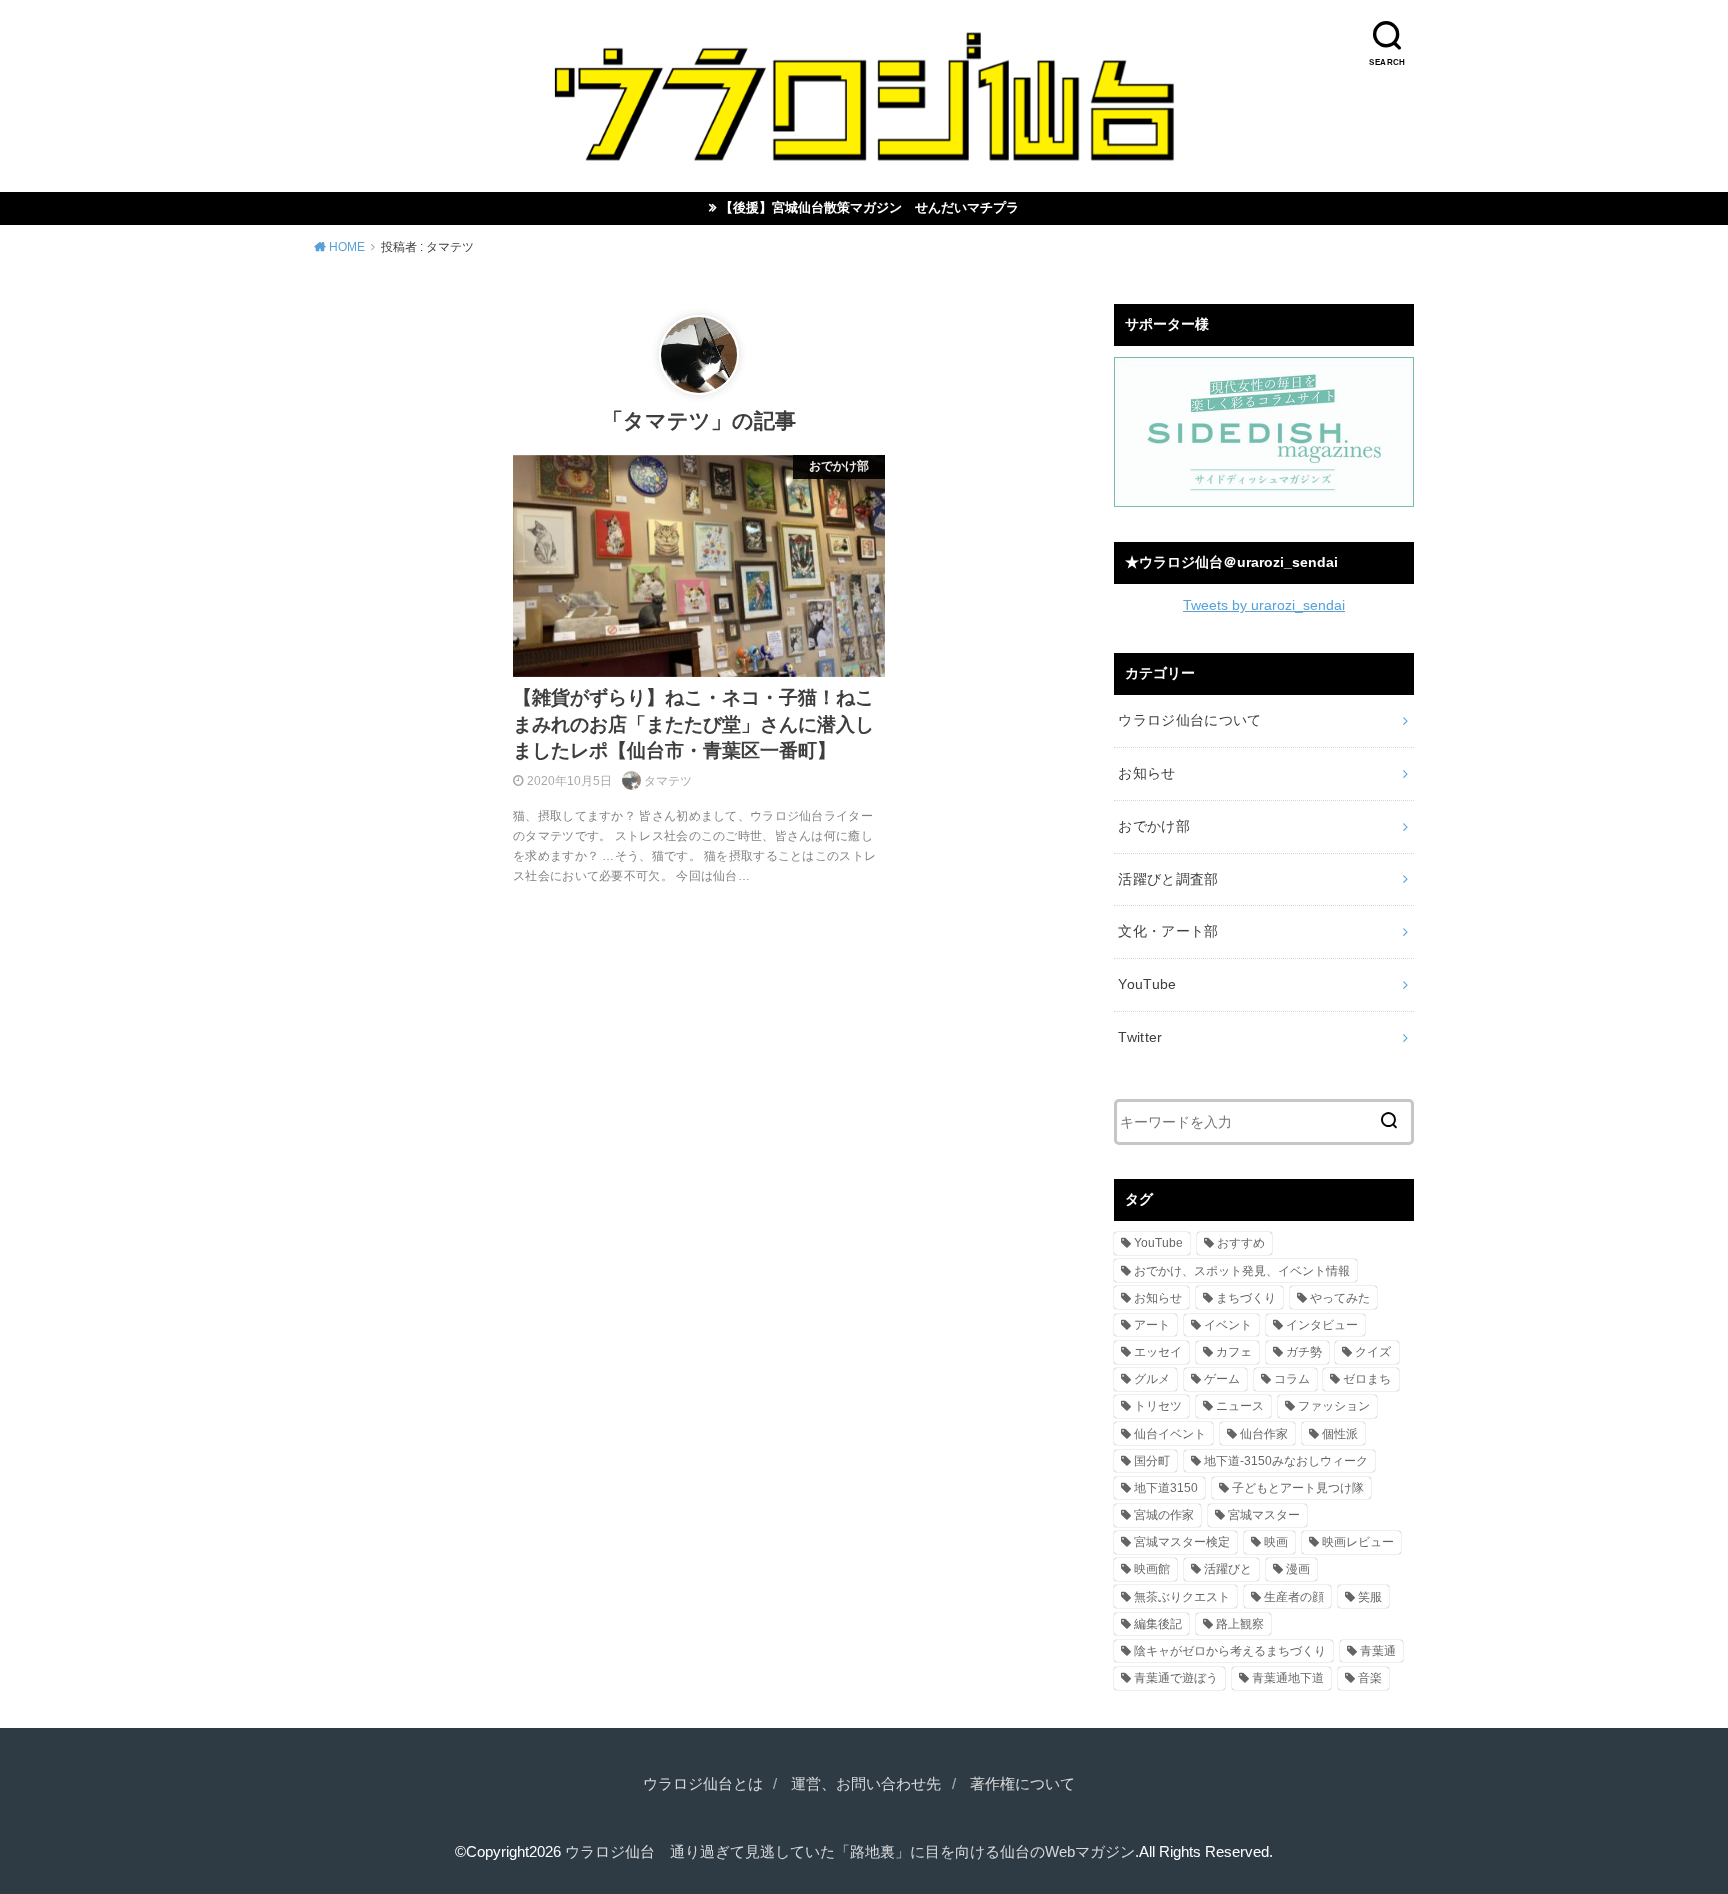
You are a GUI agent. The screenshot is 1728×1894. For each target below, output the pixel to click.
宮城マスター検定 (1182, 1542)
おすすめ (1241, 1243)
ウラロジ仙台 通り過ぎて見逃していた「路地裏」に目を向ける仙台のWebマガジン (850, 1852)
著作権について (1022, 1784)
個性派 (1340, 1434)
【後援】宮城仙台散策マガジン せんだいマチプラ (869, 207)
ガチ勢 (1304, 1352)
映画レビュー (1358, 1542)
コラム (1292, 1379)
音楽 (1370, 1678)
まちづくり (1246, 1298)
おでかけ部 (1154, 826)
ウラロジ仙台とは (703, 1784)
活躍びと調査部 (1168, 879)
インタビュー (1322, 1325)
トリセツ (1158, 1406)
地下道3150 (1166, 1488)
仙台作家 (1264, 1434)
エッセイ (1158, 1352)
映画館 (1152, 1569)
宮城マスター (1264, 1515)
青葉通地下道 (1288, 1678)
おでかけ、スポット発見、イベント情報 (1242, 1271)
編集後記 (1158, 1624)
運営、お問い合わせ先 (866, 1784)
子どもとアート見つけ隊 (1298, 1488)
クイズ (1373, 1352)
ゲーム (1222, 1379)
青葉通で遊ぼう (1176, 1678)
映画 (1276, 1542)
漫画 (1298, 1569)
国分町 (1152, 1461)
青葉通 (1378, 1651)
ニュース (1240, 1406)
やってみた (1340, 1298)
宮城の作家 (1164, 1515)
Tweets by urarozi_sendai (1264, 605)
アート (1152, 1325)
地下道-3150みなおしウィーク (1286, 1461)
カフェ (1234, 1352)
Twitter (1140, 1037)
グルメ (1152, 1379)
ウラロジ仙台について (1190, 720)
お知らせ (1146, 773)
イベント (1228, 1325)
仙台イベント (1170, 1434)
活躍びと (1228, 1569)
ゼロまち (1367, 1379)
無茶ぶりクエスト (1182, 1597)
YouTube (1147, 984)
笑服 (1370, 1597)
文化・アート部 (1168, 931)
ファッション (1334, 1406)
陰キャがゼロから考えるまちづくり (1230, 1651)
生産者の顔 (1294, 1597)
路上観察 (1240, 1624)
